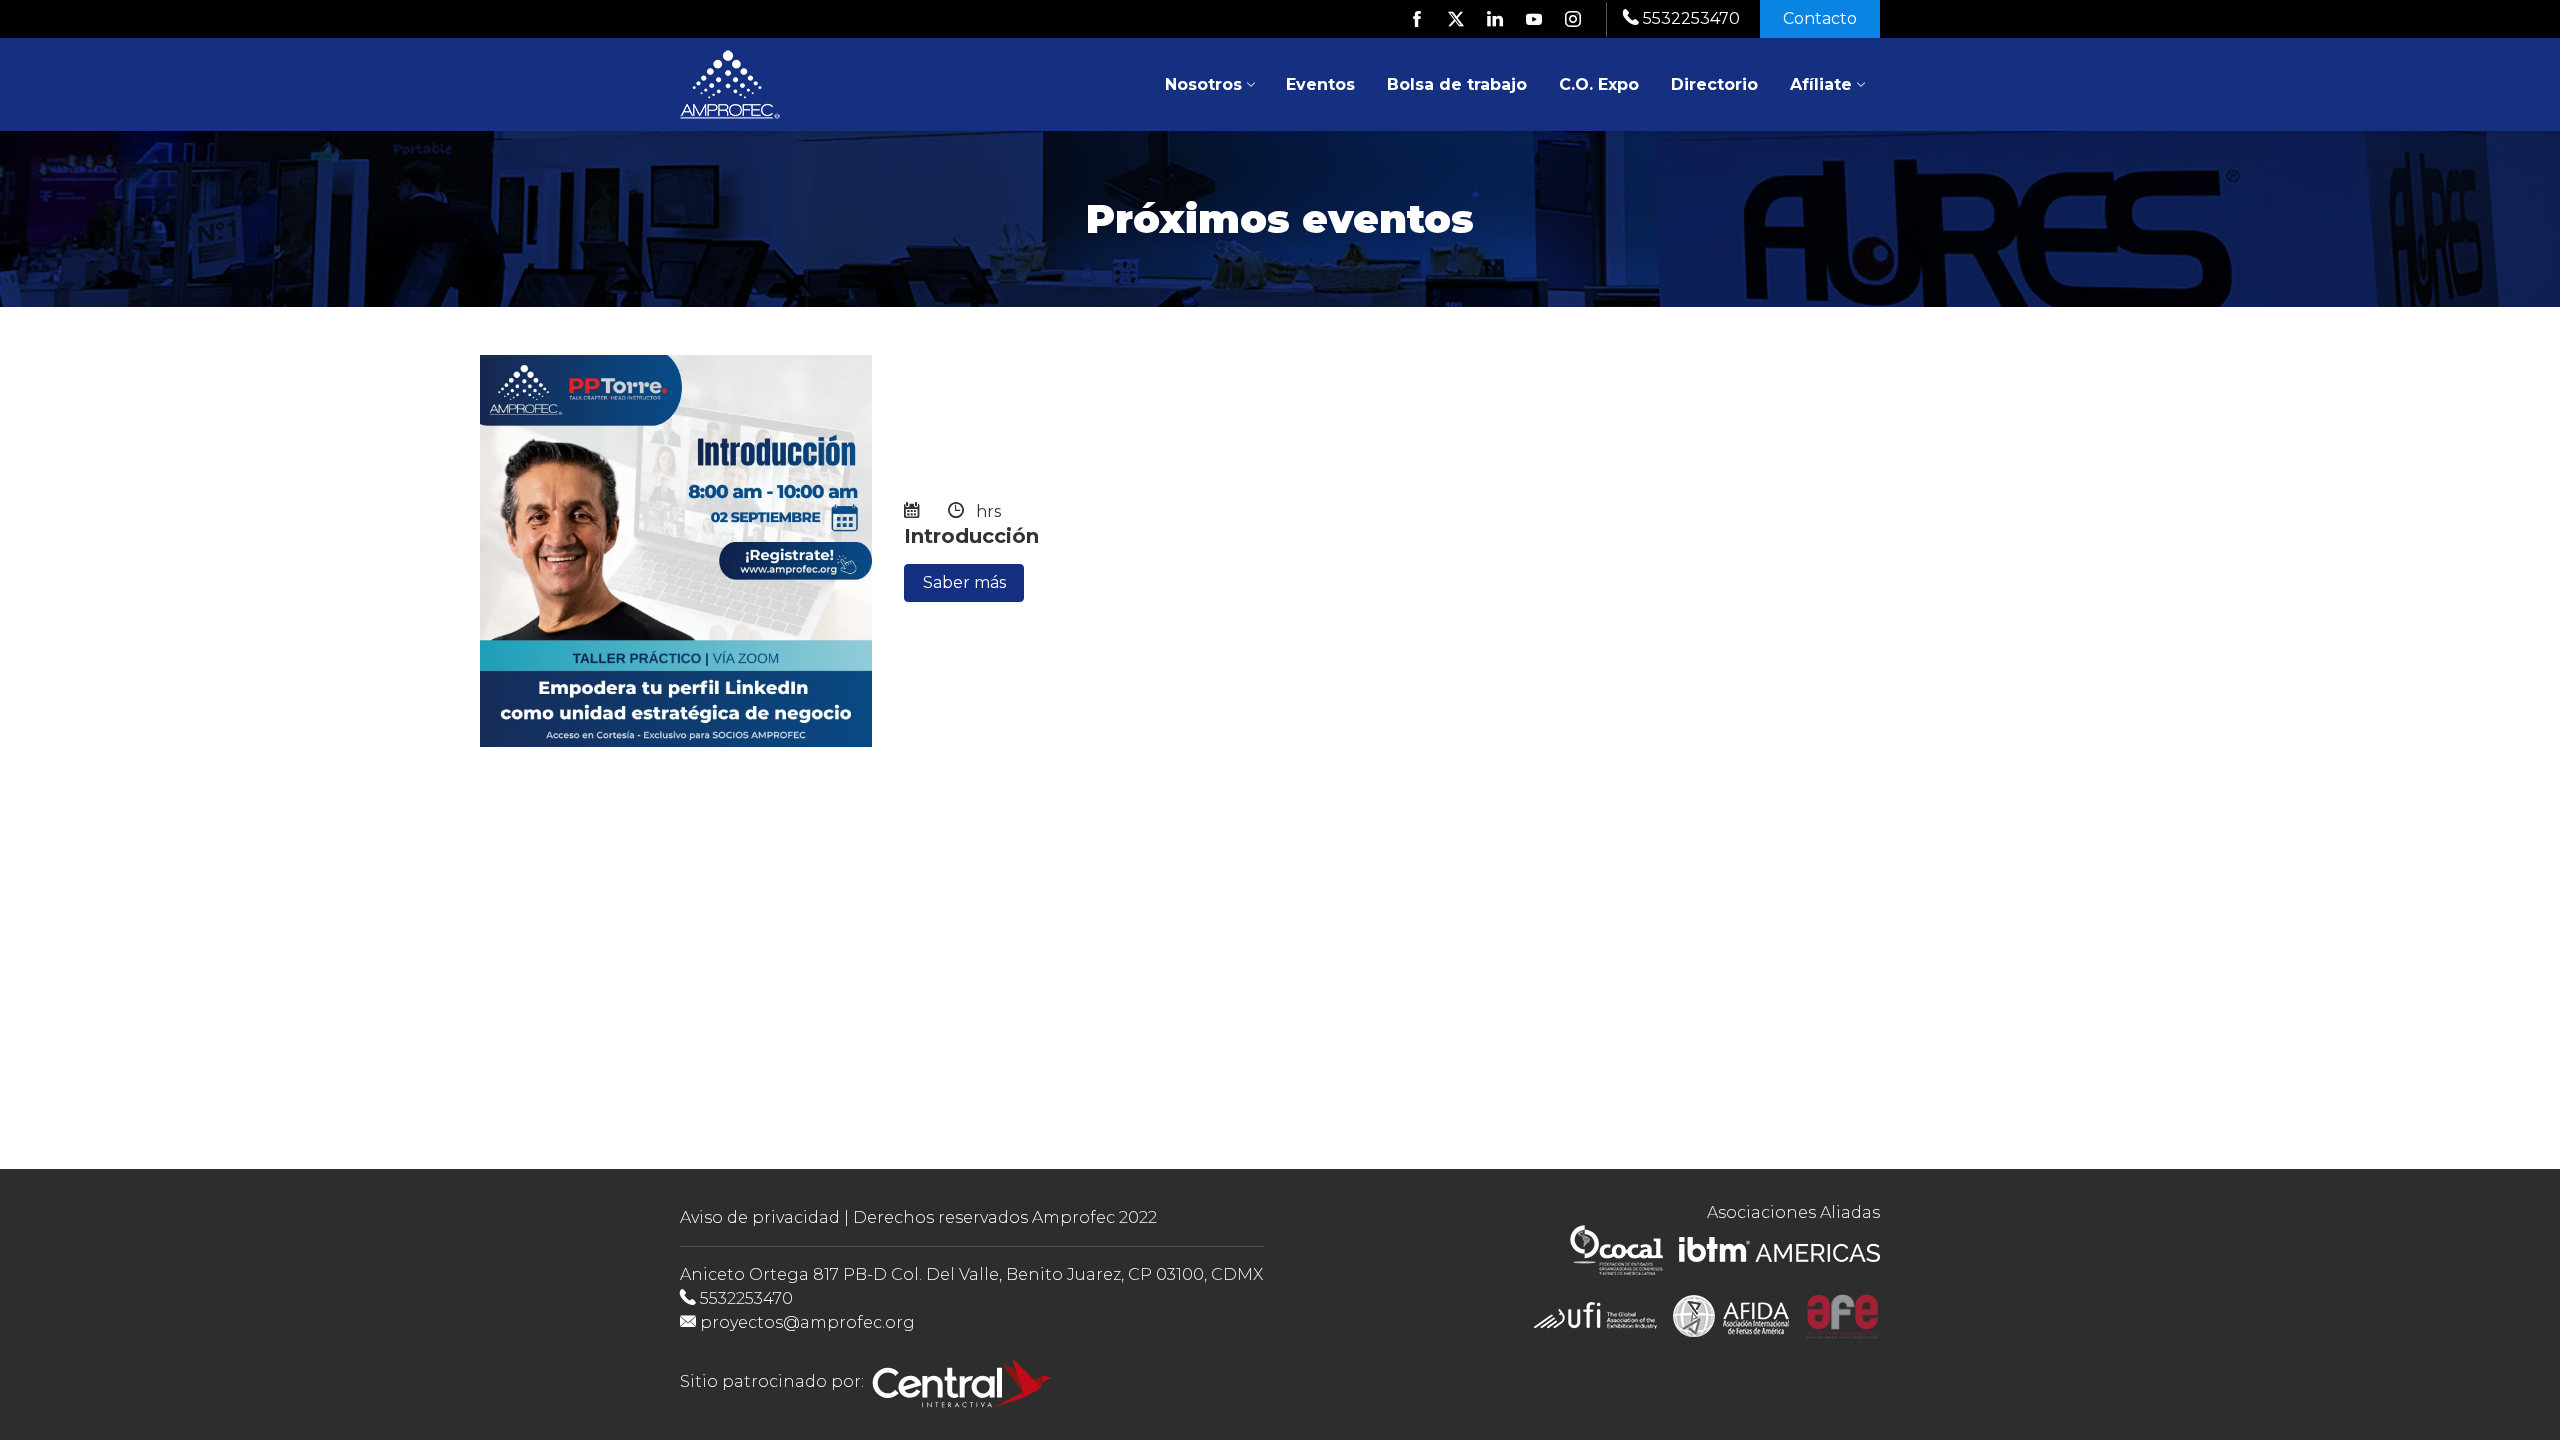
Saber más (964, 582)
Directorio (1714, 84)
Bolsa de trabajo (1457, 84)
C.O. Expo (1599, 84)
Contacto (1820, 18)
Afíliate (1821, 84)
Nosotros (1203, 84)
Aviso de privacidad (760, 1217)
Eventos (1320, 84)
